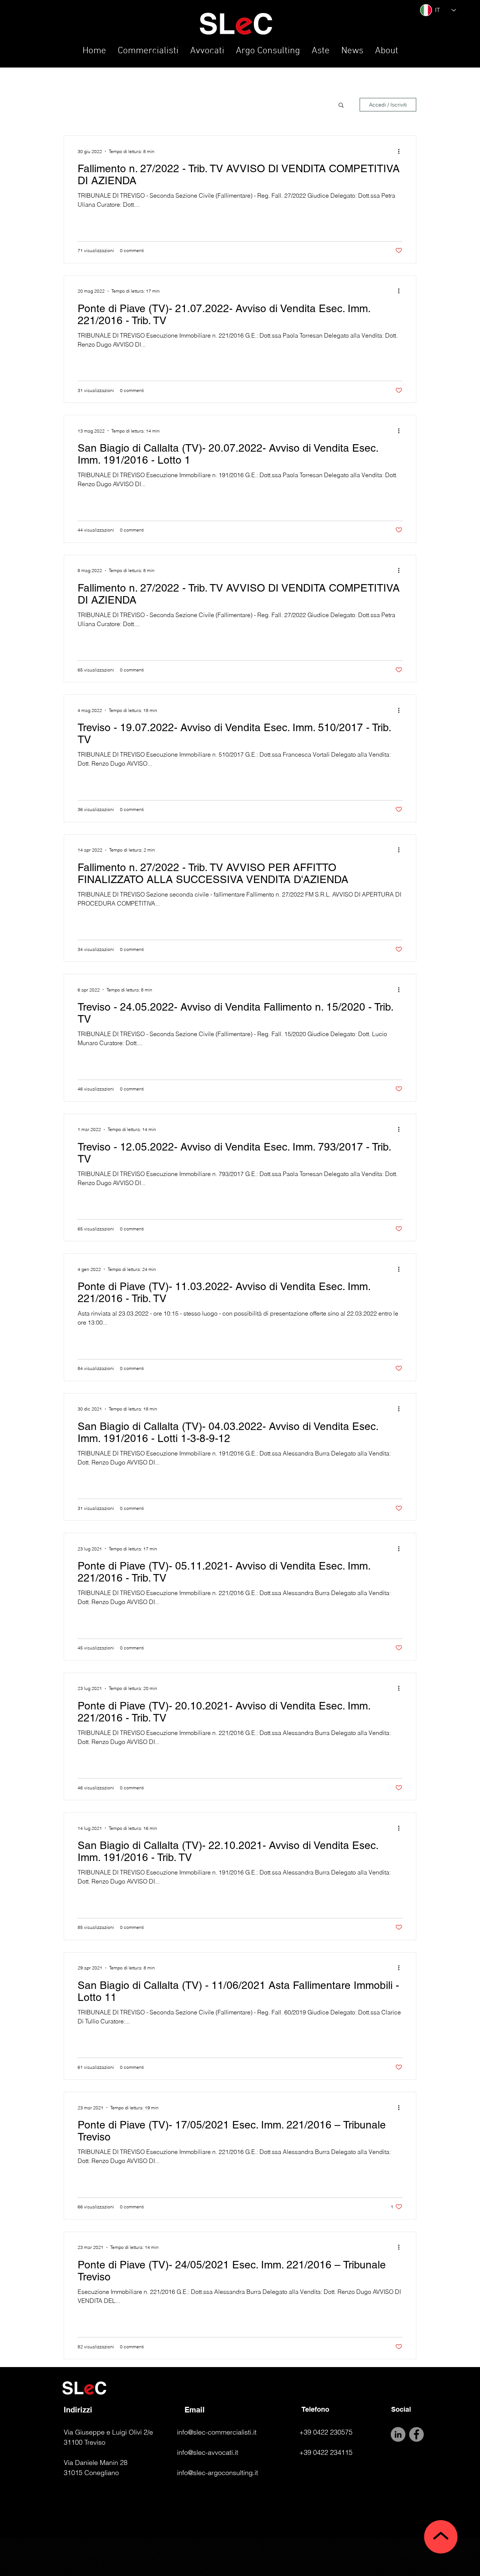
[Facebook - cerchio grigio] (416, 2434)
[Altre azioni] (401, 151)
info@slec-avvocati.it (208, 2452)
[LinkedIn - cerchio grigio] (398, 2434)
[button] (341, 106)
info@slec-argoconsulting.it (217, 2473)
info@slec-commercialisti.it (217, 2432)
